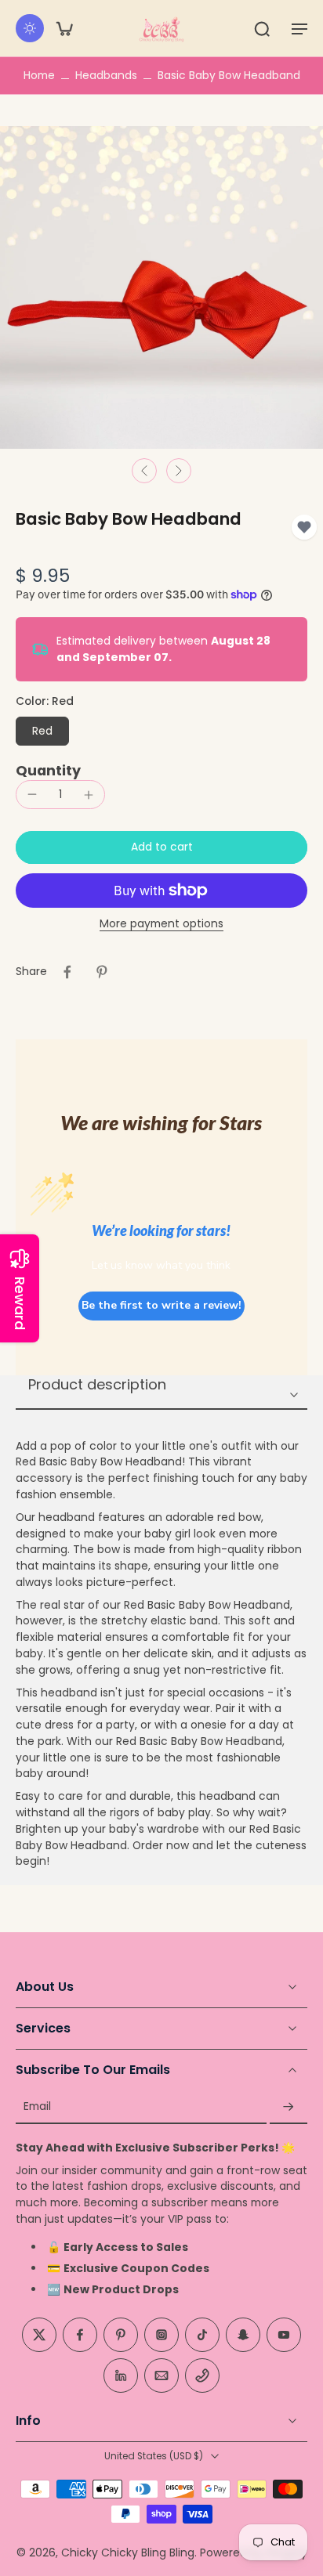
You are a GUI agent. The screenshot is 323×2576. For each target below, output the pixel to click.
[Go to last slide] (144, 471)
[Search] (262, 28)
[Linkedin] (121, 2375)
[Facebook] (80, 2335)
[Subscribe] (289, 2107)
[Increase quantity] (89, 795)
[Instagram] (161, 2335)
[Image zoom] (161, 287)
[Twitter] (39, 2335)
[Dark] (30, 28)
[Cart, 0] (64, 28)
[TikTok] (202, 2335)
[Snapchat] (243, 2335)
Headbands (106, 75)
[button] (299, 28)
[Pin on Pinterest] (102, 972)
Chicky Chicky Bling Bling (128, 2553)
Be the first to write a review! (161, 1305)
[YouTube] (284, 2335)
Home (39, 75)
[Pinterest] (121, 2335)
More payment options (161, 925)
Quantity (48, 771)
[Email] (161, 2375)
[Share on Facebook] (67, 972)
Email (37, 2107)
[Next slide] (179, 471)
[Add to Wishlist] (304, 527)
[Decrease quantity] (32, 794)
